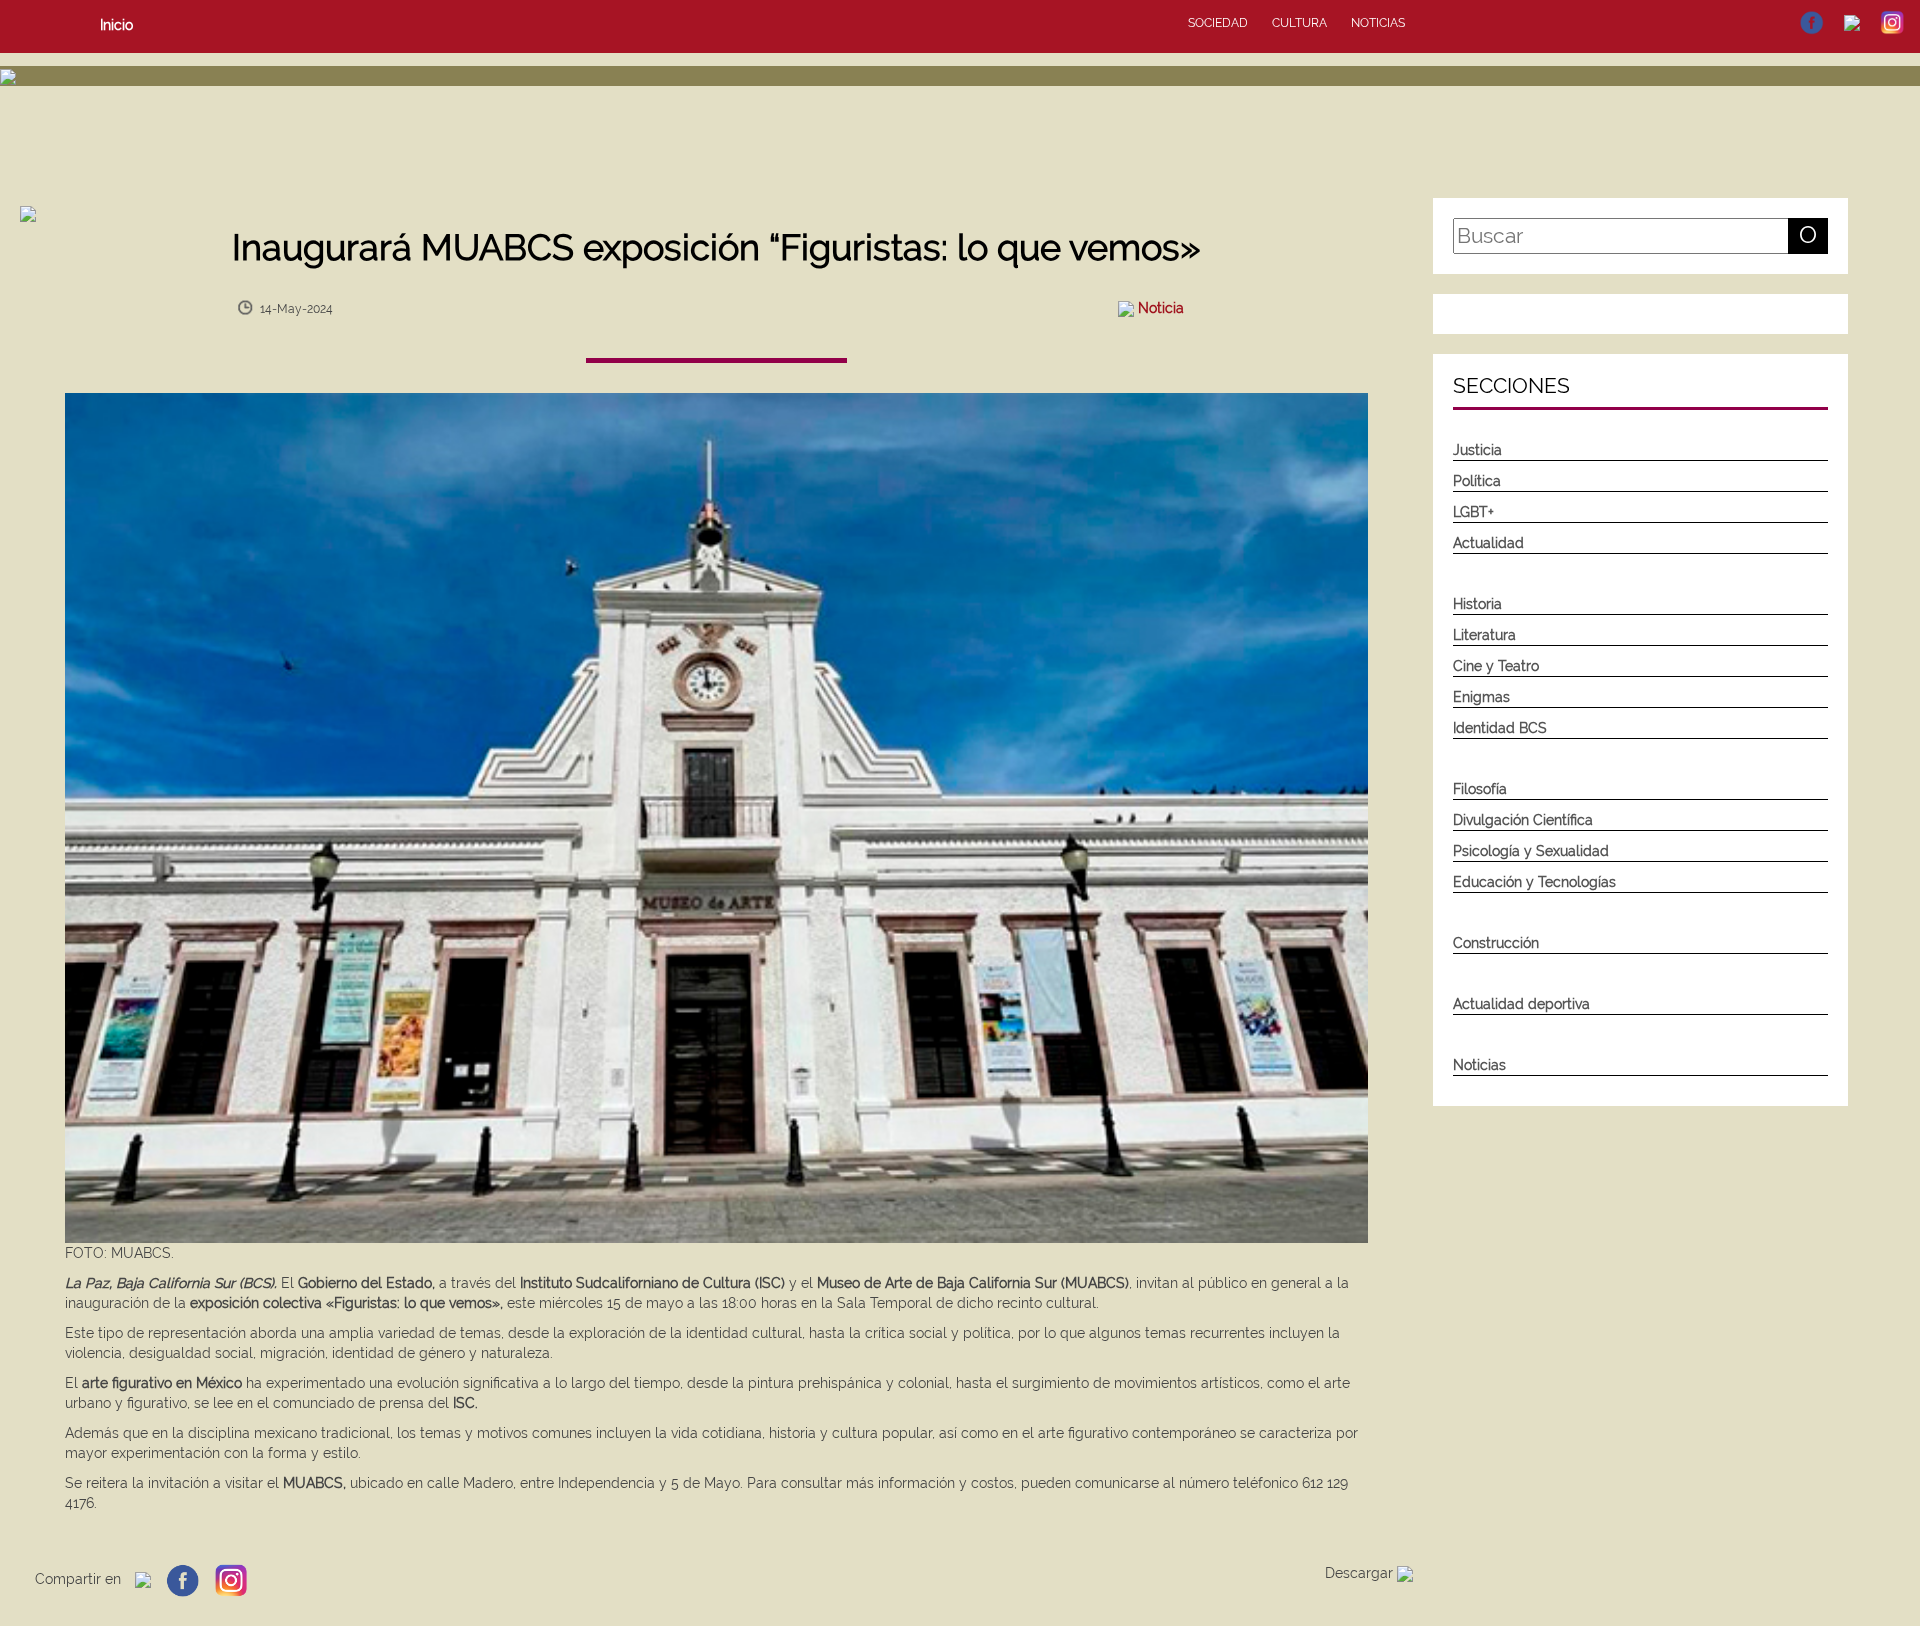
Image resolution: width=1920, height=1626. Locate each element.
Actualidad (1488, 543)
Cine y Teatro (1496, 666)
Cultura (1299, 23)
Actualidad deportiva (1521, 1004)
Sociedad (1218, 23)
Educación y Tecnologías (1534, 882)
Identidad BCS (1500, 728)
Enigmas (1481, 697)
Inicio (116, 25)
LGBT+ (1473, 512)
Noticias (1378, 23)
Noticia (1161, 308)
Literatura (1484, 635)
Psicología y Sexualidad (1531, 851)
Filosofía (1480, 789)
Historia (1477, 604)
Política (1477, 481)
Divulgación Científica (1523, 820)
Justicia (1477, 450)
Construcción (1496, 943)
